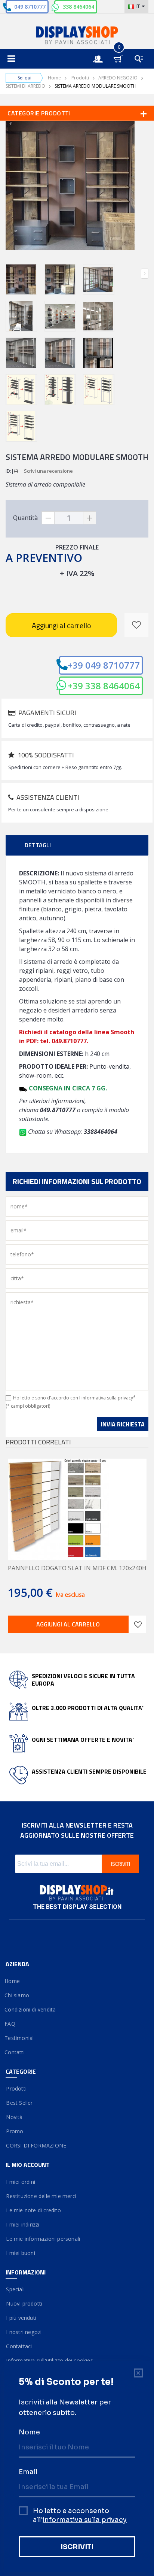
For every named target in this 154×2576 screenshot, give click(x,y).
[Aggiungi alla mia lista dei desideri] (136, 625)
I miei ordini (20, 2182)
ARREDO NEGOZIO (118, 78)
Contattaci (19, 2346)
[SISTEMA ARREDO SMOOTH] (21, 279)
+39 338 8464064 (104, 686)
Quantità (25, 518)
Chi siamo (17, 1995)
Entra (102, 52)
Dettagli (38, 845)
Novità (14, 2117)
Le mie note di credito (33, 2210)
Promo (14, 2131)
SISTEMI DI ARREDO (25, 86)
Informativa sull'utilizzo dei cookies (49, 2360)
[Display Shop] (77, 36)
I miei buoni (20, 2253)
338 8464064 (78, 7)
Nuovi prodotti (24, 2303)
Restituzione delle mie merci (41, 2196)
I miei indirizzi (23, 2224)
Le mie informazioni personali (43, 2239)
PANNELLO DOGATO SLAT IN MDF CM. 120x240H (77, 1568)
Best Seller (19, 2103)
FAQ (10, 2024)
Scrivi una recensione (48, 471)
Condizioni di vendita (31, 2009)
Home (54, 78)
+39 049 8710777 (104, 665)
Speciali (15, 2289)
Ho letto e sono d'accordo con (74, 1398)
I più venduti (21, 2318)
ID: (8, 471)
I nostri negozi (24, 2332)
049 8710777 (30, 7)
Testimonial (20, 2038)
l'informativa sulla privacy (106, 1398)
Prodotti (80, 78)
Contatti (15, 2052)
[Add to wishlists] (138, 1624)
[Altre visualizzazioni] (9, 274)
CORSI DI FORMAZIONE (36, 2145)
